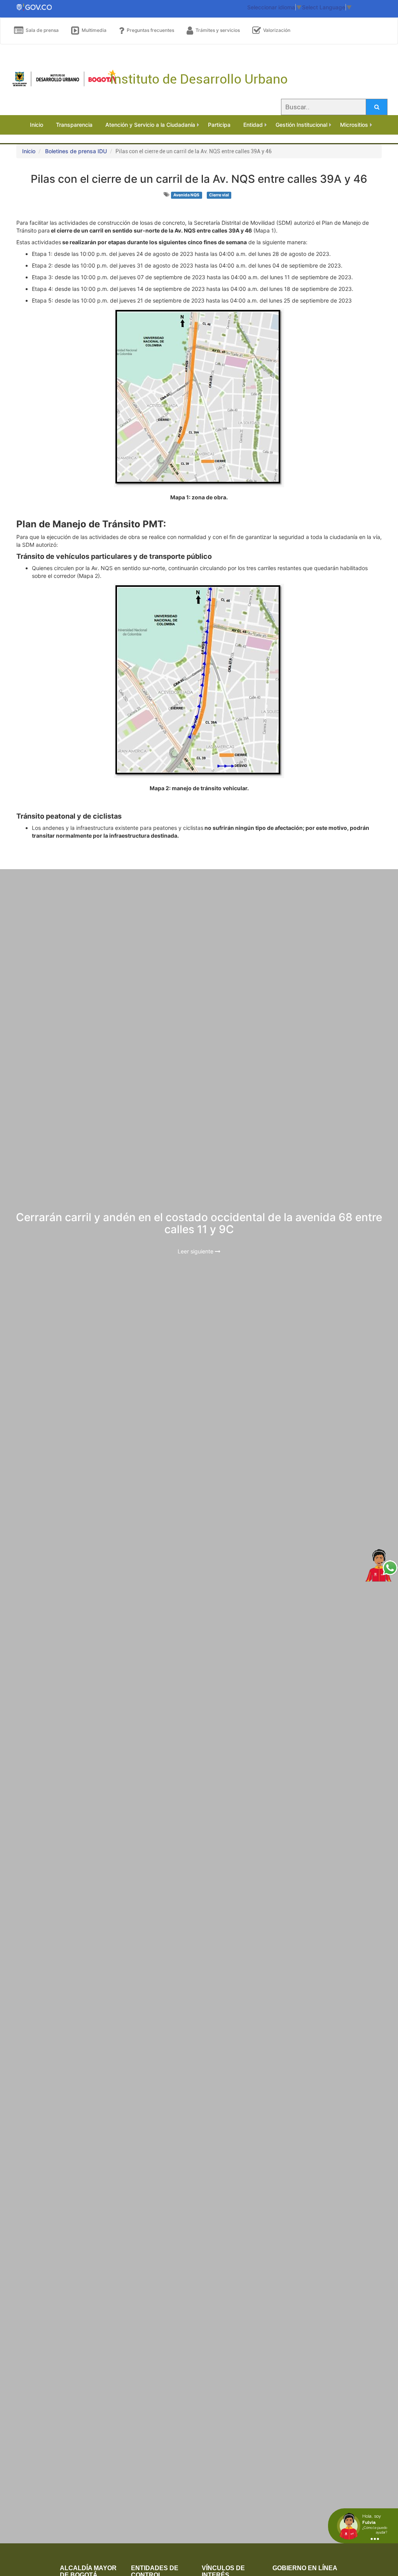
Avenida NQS (186, 195)
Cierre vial (219, 195)
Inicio (29, 151)
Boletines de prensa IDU (76, 151)
